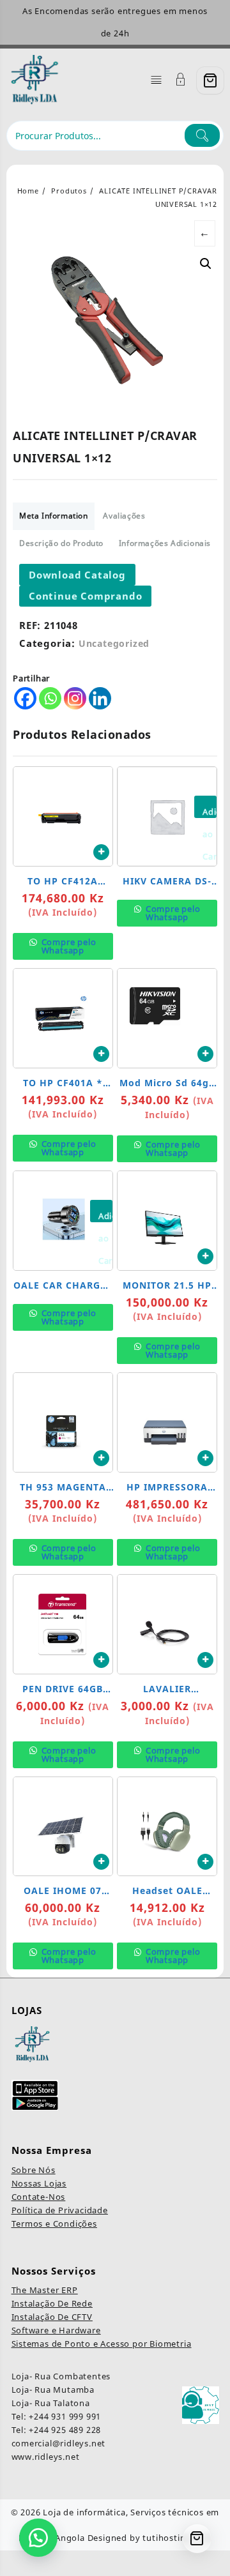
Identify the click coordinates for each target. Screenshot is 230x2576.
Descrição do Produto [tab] (61, 543)
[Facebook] (25, 698)
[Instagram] (75, 698)
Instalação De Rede (52, 2303)
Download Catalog (77, 575)
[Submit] (202, 135)
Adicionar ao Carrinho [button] (101, 852)
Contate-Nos (39, 2197)
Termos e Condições (54, 2224)
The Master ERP (45, 2290)
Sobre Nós (34, 2170)
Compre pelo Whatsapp (68, 946)
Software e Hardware (56, 2330)
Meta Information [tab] (54, 516)
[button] (206, 264)
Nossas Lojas (39, 2183)
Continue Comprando (85, 596)
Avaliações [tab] (124, 516)
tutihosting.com (177, 2538)
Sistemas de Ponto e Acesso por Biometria (102, 2344)
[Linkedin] (100, 698)
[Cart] (210, 80)
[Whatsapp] (50, 698)
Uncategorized (114, 643)
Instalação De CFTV (52, 2317)
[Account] (181, 81)
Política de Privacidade (60, 2210)
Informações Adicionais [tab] (165, 543)
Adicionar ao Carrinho (210, 812)
